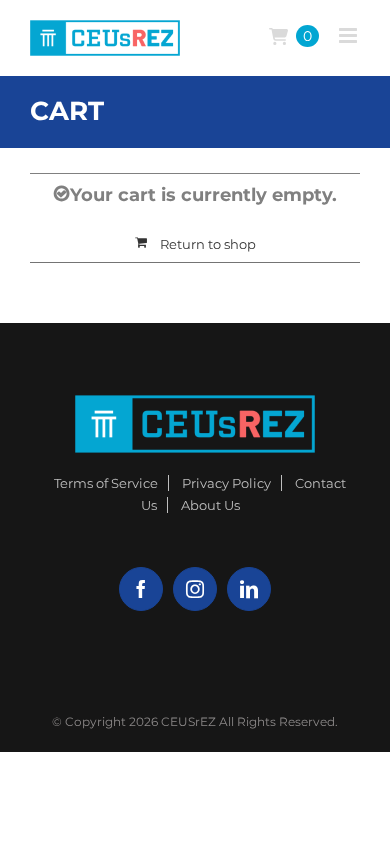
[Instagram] (195, 589)
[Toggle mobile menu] (349, 35)
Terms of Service (106, 483)
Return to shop (208, 244)
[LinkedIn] (249, 589)
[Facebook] (141, 589)
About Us (210, 505)
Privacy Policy (226, 483)
